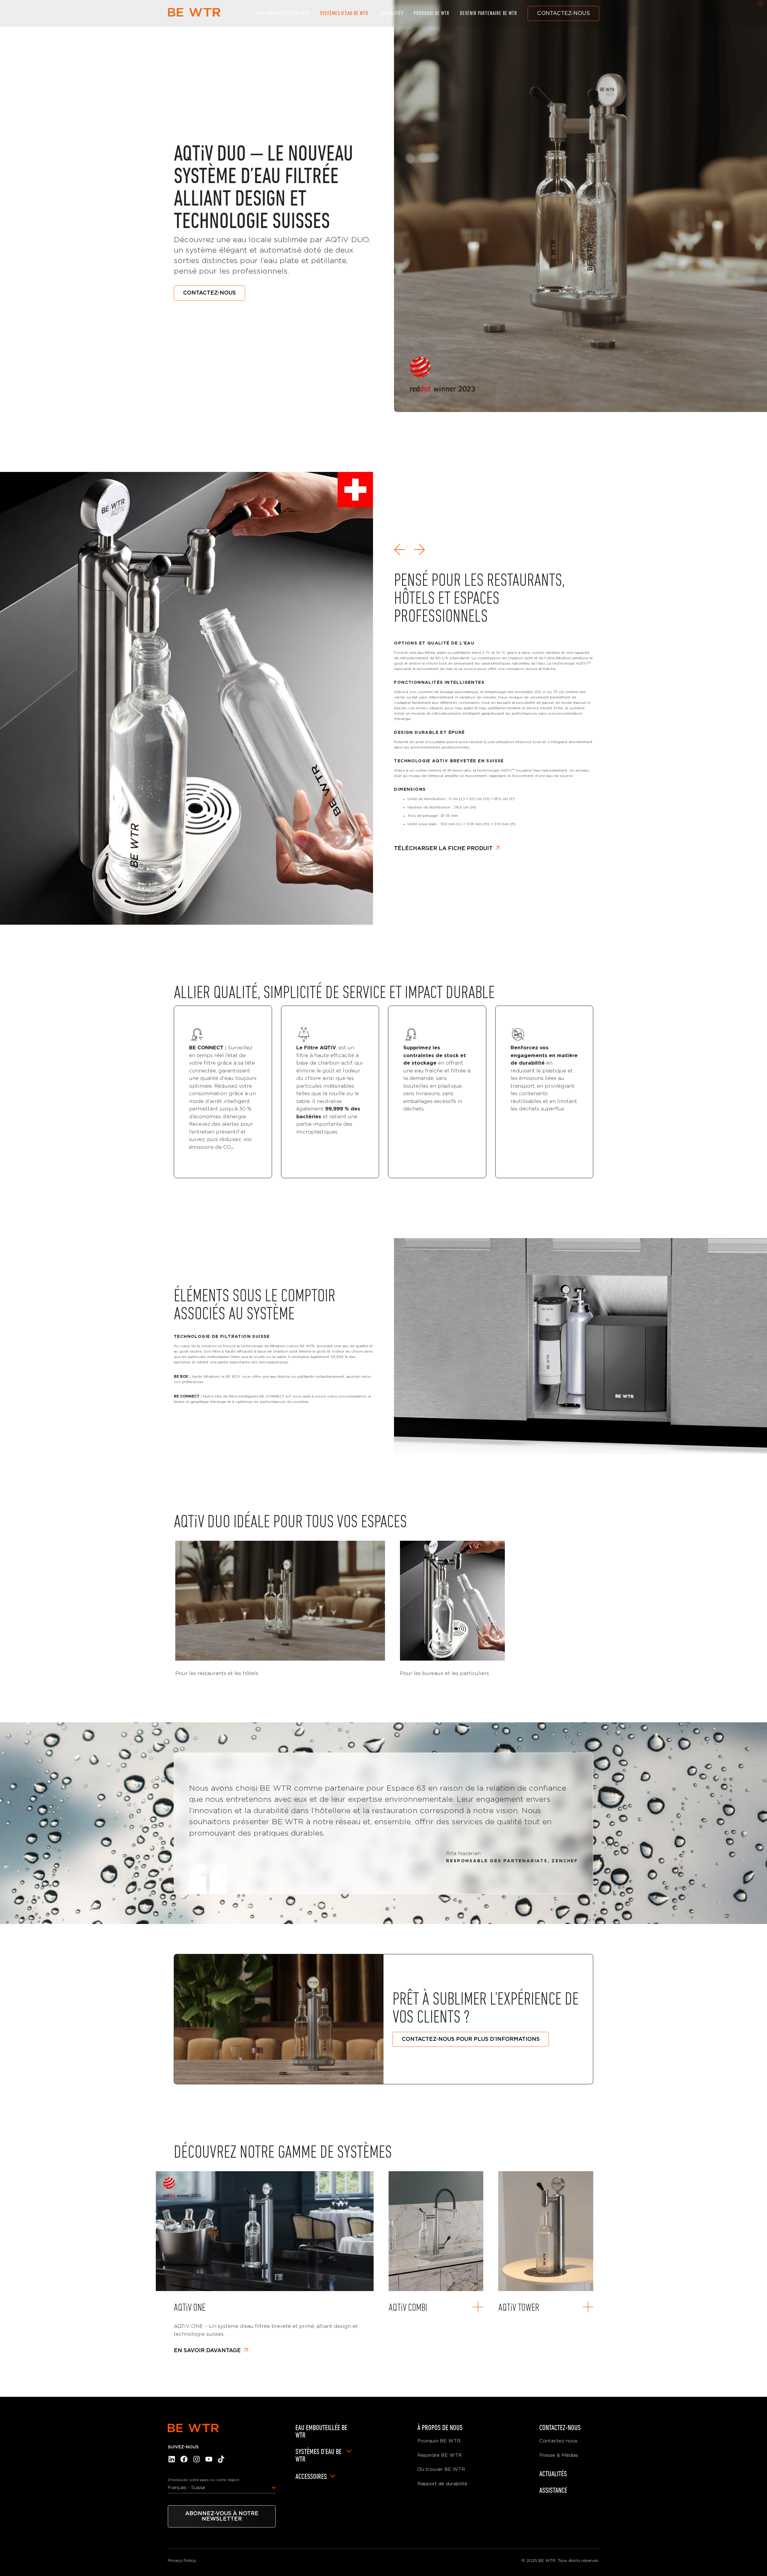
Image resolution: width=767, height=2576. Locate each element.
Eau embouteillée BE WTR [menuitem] (321, 2431)
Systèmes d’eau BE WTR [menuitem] (318, 2455)
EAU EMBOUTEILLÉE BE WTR (283, 13)
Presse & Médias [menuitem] (559, 2455)
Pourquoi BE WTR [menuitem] (439, 2441)
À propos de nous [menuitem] (440, 2428)
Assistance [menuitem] (553, 2490)
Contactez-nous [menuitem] (560, 2428)
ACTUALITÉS (392, 13)
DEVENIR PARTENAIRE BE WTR (489, 13)
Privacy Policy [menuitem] (182, 2561)
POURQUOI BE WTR (432, 13)
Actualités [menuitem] (553, 2474)
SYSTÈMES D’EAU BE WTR (344, 13)
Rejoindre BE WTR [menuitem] (440, 2455)
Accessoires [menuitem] (311, 2476)
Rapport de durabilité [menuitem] (442, 2484)
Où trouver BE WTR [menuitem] (441, 2469)
